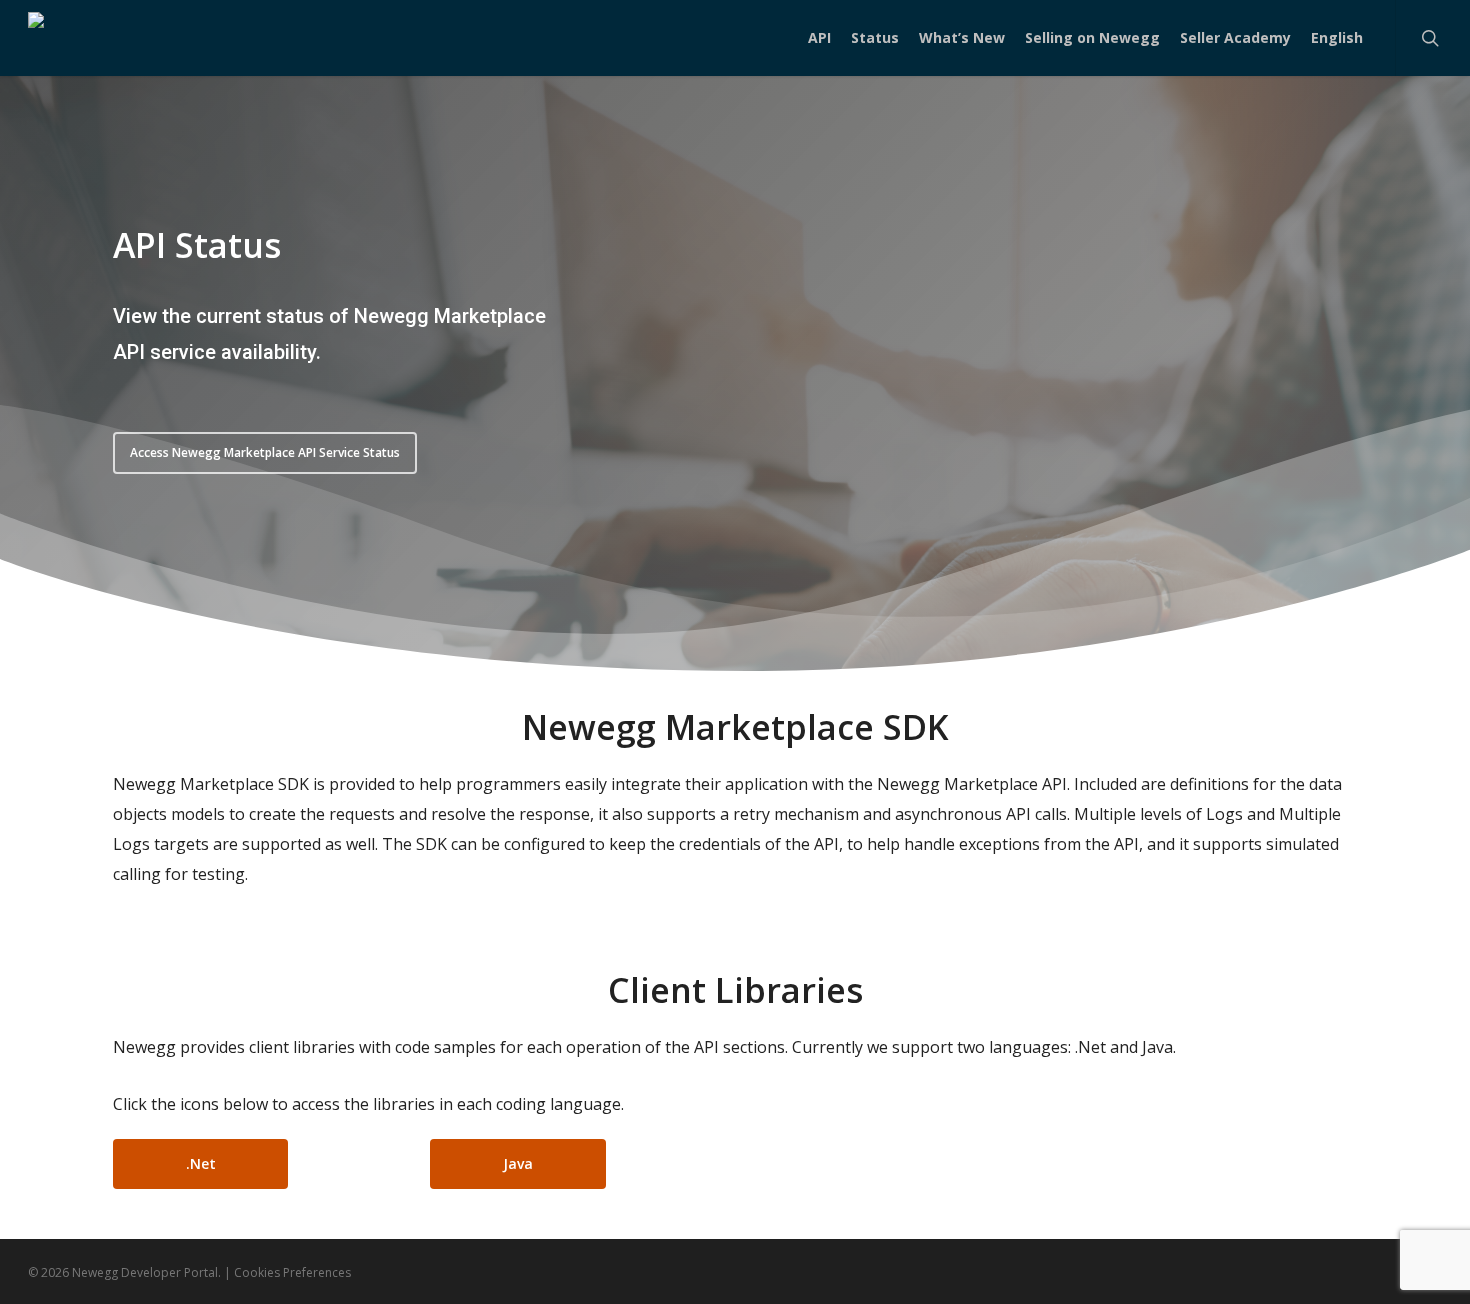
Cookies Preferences (292, 1272)
